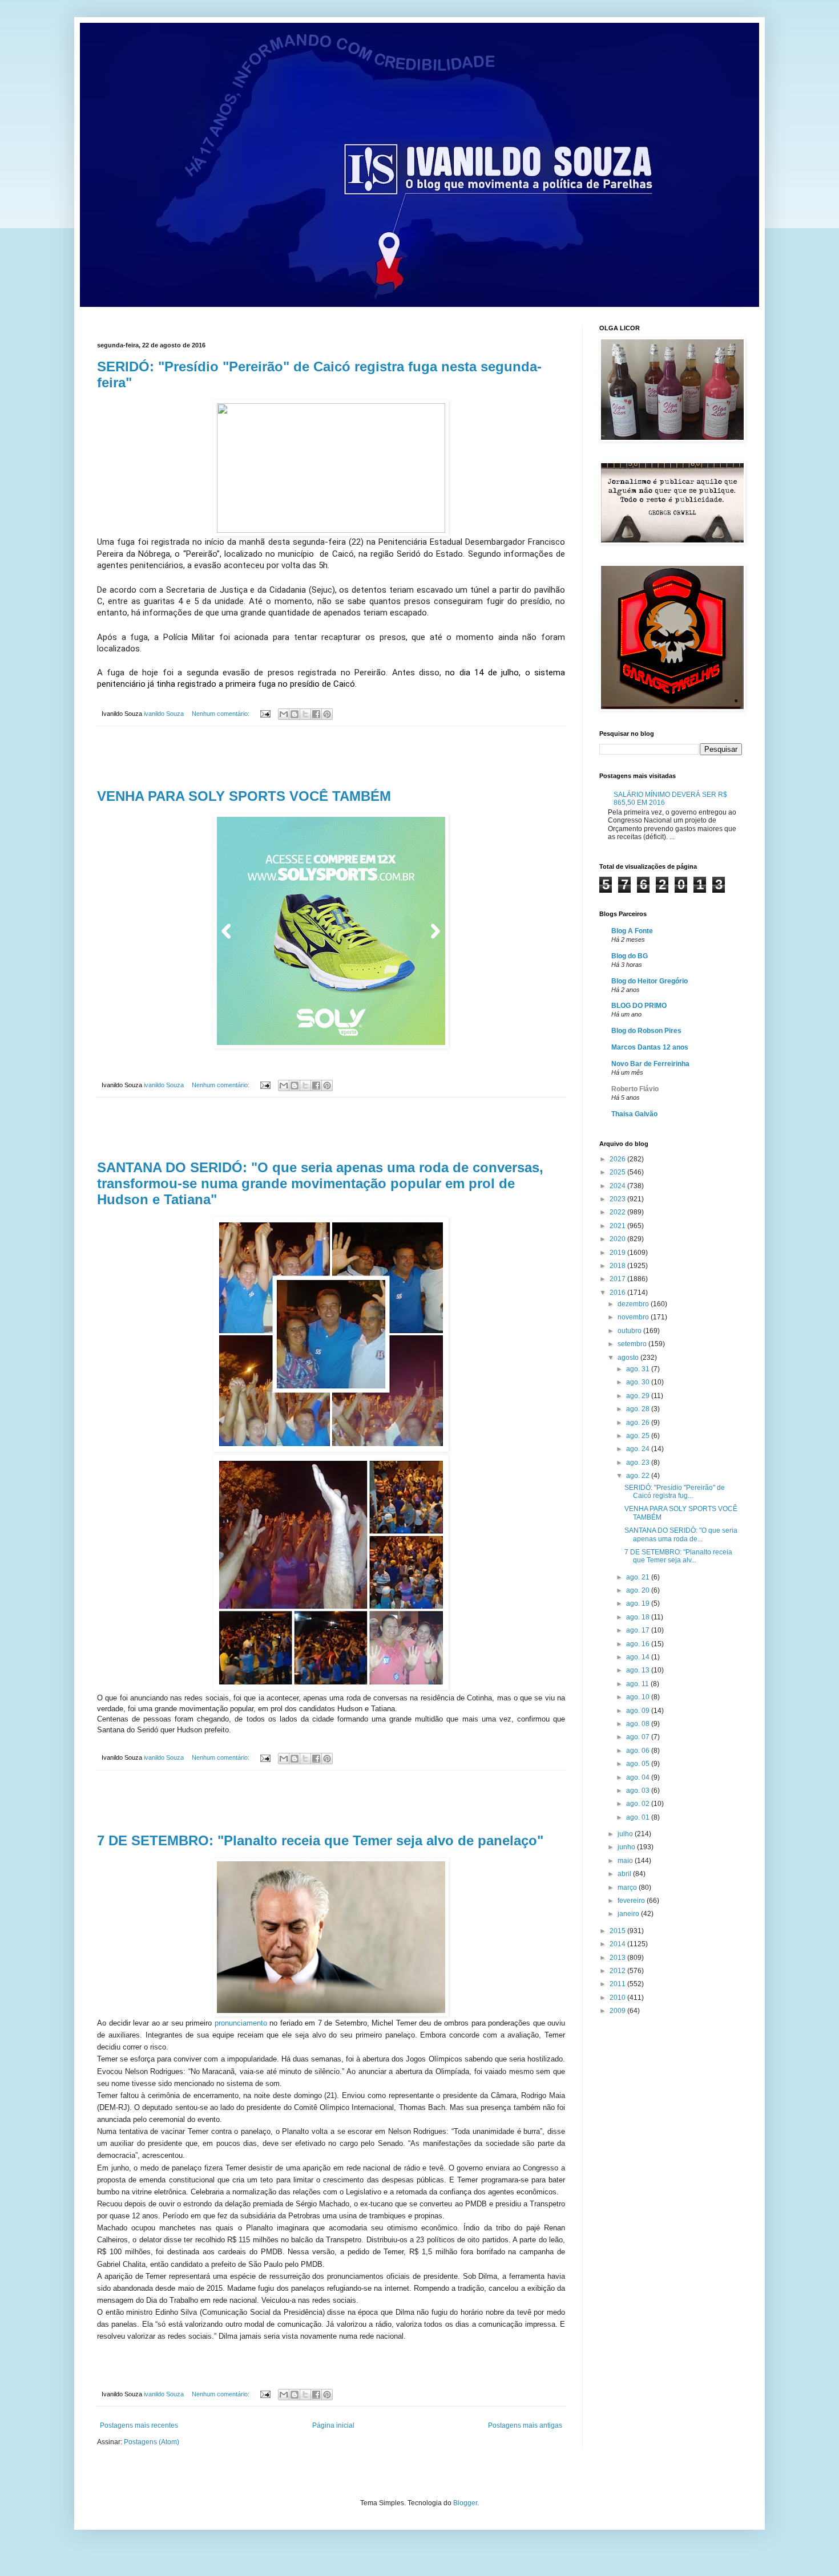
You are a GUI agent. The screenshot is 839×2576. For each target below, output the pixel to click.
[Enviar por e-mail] (284, 714)
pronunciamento (241, 2023)
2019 (618, 1253)
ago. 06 (639, 1751)
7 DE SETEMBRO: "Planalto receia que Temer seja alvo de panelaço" (320, 1840)
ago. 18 (639, 1617)
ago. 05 (639, 1764)
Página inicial (333, 2425)
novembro (634, 1317)
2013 (618, 1958)
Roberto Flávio (635, 1089)
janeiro (629, 1914)
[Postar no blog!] (295, 714)
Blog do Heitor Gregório (650, 981)
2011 (618, 1984)
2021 (618, 1226)
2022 (618, 1212)
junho (627, 1847)
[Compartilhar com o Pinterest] (327, 714)
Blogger (465, 2503)
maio (626, 1861)
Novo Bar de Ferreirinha (650, 1064)
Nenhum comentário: (221, 714)
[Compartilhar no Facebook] (316, 714)
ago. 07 (639, 1737)
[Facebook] (104, 2358)
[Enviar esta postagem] (265, 714)
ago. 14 (639, 1657)
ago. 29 (639, 1396)
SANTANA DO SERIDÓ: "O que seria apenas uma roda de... (681, 1534)
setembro (633, 1344)
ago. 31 (639, 1369)
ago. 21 (639, 1577)
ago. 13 (639, 1670)
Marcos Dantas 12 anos (650, 1047)
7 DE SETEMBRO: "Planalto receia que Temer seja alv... (678, 1556)
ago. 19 (639, 1603)
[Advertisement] (331, 758)
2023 (618, 1199)
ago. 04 (639, 1777)
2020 (618, 1239)
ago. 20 (639, 1590)
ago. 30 (639, 1382)
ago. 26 (639, 1423)
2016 (618, 1293)
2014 (618, 1944)
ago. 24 (639, 1449)
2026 (618, 1159)
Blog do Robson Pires (646, 1031)
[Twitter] (119, 2358)
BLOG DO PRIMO (639, 1006)
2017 (618, 1279)
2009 (618, 2011)
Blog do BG (630, 956)
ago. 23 (639, 1463)
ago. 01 (639, 1817)
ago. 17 (639, 1630)
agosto (629, 1358)
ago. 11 (638, 1684)
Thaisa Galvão (634, 1114)
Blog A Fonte (632, 931)
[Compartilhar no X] (305, 714)
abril (625, 1874)
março (628, 1888)
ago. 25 (639, 1436)
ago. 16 (639, 1644)
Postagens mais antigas (525, 2425)
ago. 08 (639, 1724)
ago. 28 (639, 1409)
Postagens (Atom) (152, 2442)
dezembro (634, 1304)
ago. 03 (639, 1791)
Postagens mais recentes (139, 2425)
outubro (630, 1331)
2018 (618, 1266)
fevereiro (632, 1901)
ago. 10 (639, 1697)
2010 (618, 1998)
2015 (618, 1931)
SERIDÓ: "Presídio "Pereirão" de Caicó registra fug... (675, 1492)
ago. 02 (639, 1804)
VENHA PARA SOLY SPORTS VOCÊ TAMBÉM (244, 796)
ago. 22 (639, 1476)
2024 (618, 1186)
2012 (618, 1971)
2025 (618, 1172)
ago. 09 (639, 1711)
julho (626, 1834)
